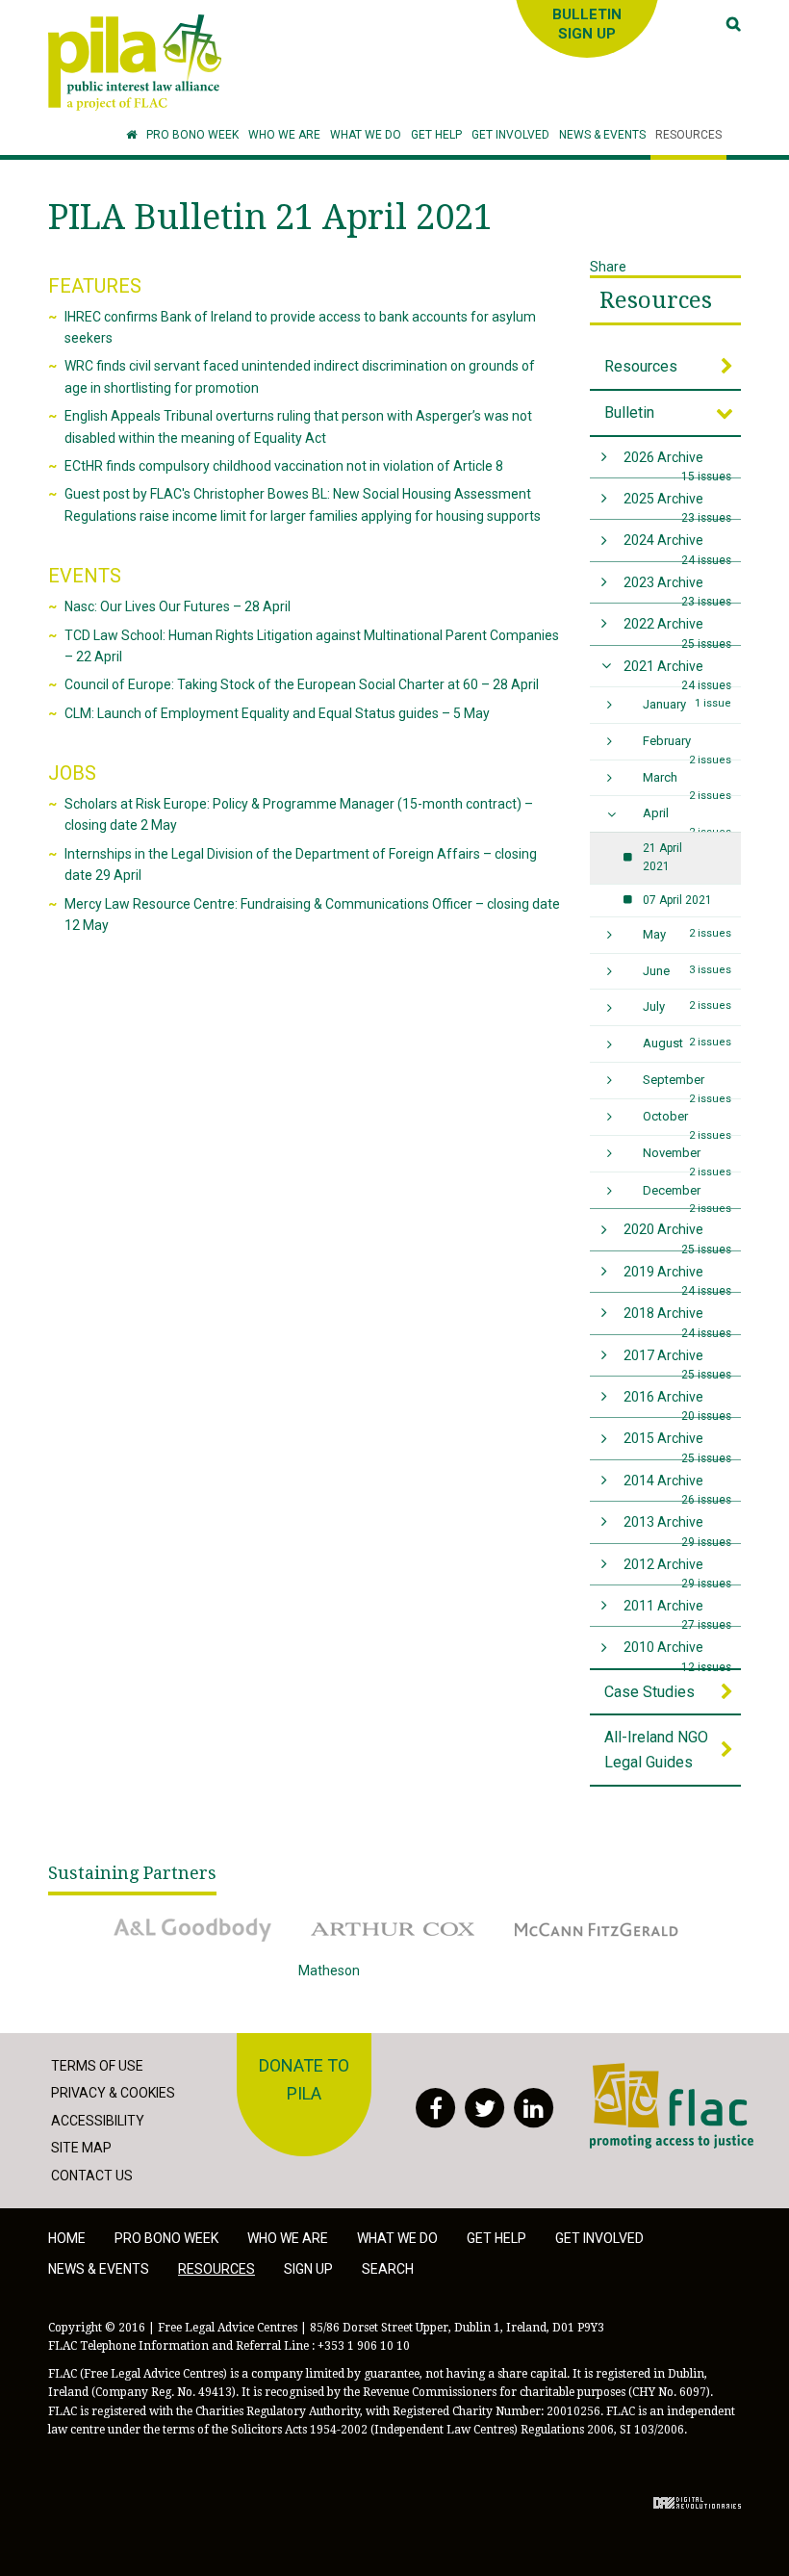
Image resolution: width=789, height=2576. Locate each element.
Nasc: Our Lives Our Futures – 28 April (178, 606)
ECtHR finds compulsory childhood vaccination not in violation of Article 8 (284, 466)
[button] (284, 135)
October (687, 1122)
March (687, 783)
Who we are (288, 2238)
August (687, 1043)
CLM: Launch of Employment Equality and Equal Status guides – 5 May (277, 713)
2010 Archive (678, 1653)
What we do (397, 2238)
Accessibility (98, 2121)
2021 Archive (678, 672)
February (687, 747)
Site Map (81, 2148)
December (687, 1196)
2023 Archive (678, 589)
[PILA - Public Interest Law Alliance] (135, 63)
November (687, 1159)
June (687, 971)
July (687, 1006)
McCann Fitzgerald (557, 1916)
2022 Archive (678, 630)
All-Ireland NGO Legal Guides (656, 1750)
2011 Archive (678, 1612)
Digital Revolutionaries (697, 2503)
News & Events (99, 2269)
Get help (496, 2238)
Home (67, 2238)
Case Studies (649, 1692)
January (687, 704)
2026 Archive (678, 464)
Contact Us (92, 2176)
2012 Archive (678, 1571)
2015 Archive (678, 1444)
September (687, 1085)
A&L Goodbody (141, 1916)
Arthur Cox (331, 1916)
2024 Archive (678, 546)
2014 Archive (678, 1487)
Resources (656, 300)
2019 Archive (678, 1278)
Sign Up (308, 2269)
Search (388, 2269)
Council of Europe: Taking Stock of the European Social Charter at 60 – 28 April (302, 684)
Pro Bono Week (166, 2238)
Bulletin (629, 412)
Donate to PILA (304, 2079)
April (687, 819)
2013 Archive (678, 1528)
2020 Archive (678, 1236)
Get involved (599, 2238)
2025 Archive (678, 505)
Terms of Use (97, 2066)
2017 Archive (678, 1362)
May (687, 934)
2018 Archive (678, 1319)
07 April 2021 (677, 900)
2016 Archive (678, 1403)
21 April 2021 (662, 857)
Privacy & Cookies (113, 2093)
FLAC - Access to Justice (664, 2073)
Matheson (329, 1971)
